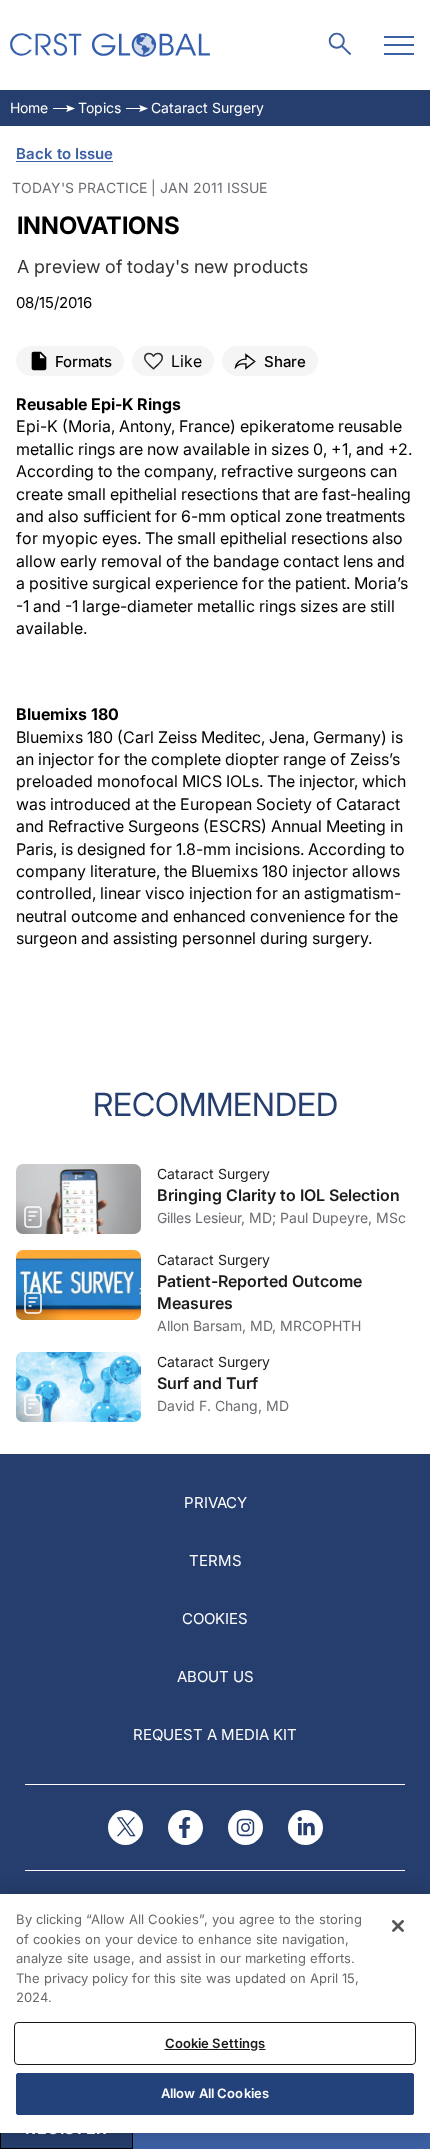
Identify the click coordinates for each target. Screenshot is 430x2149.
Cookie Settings (215, 2043)
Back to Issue (64, 153)
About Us (215, 1676)
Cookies (215, 1618)
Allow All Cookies (215, 2093)
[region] (215, 2013)
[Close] (398, 1926)
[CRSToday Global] (110, 45)
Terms (215, 1560)
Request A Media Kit (215, 1734)
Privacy (215, 1502)
